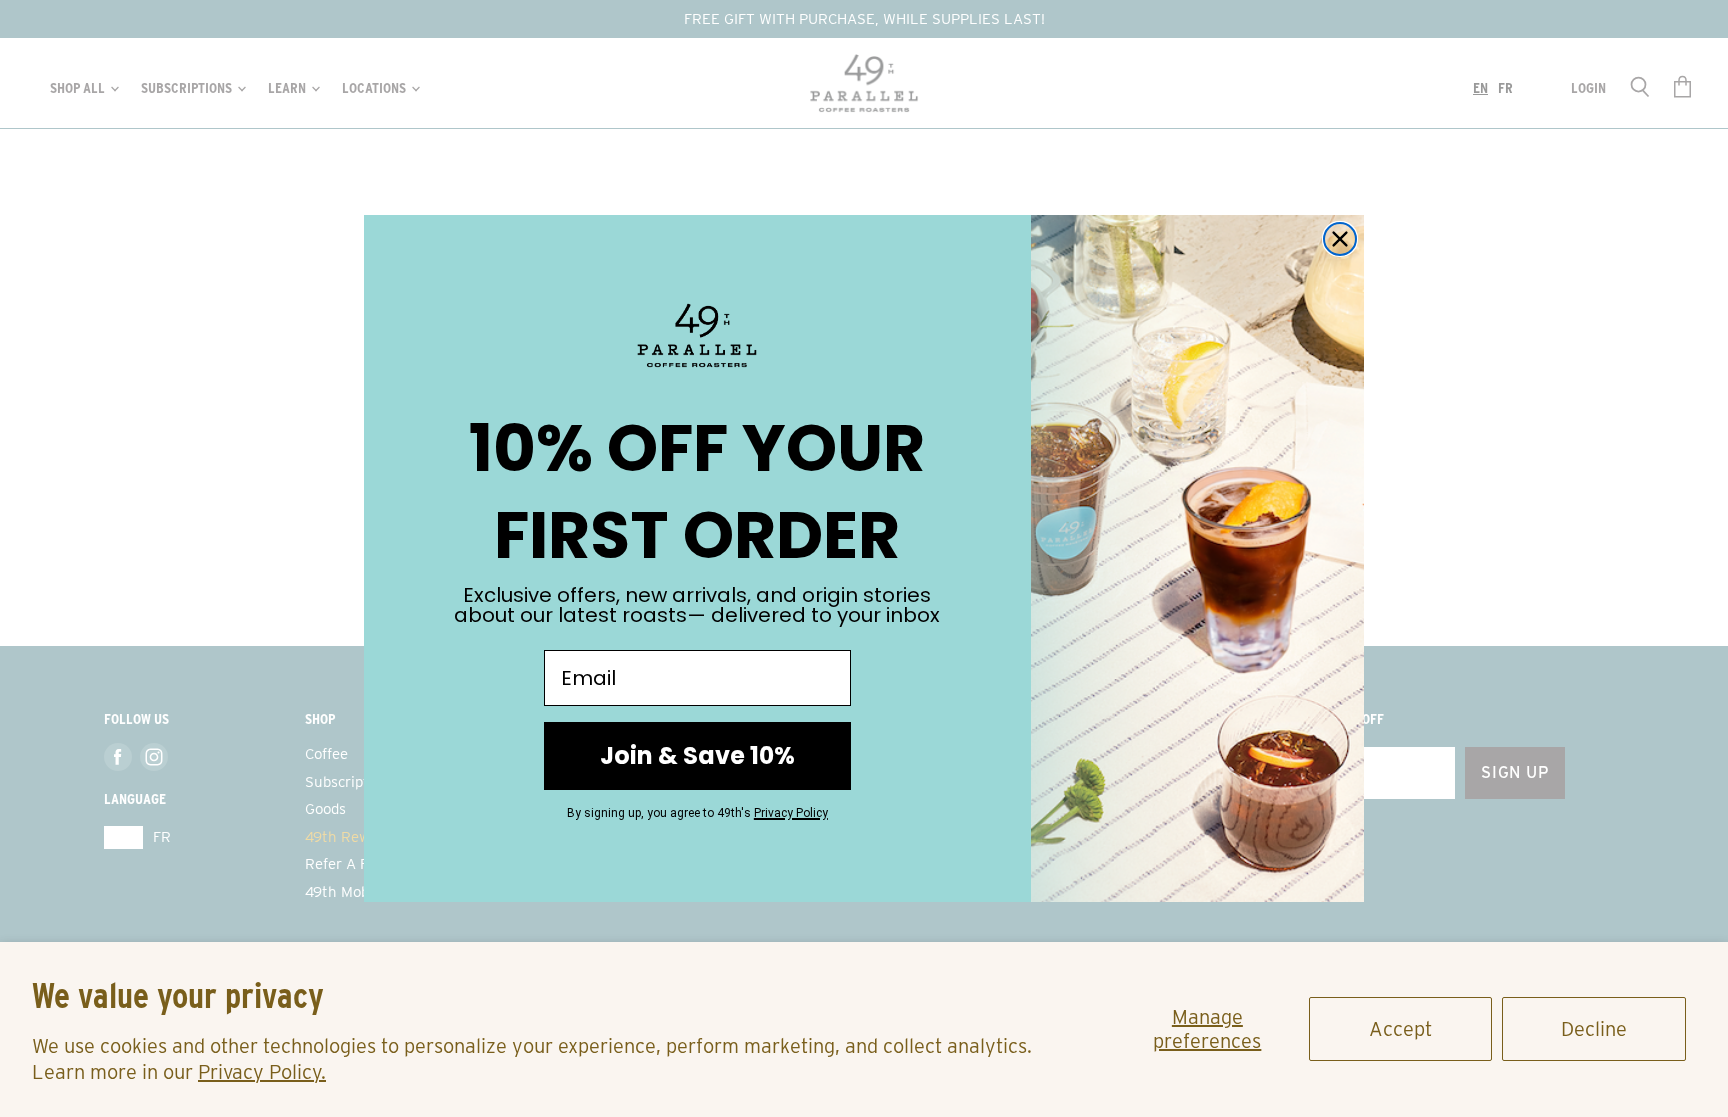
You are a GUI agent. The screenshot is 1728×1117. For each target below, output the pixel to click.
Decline (1594, 1029)
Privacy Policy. (262, 1072)
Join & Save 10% (697, 755)
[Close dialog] (1340, 239)
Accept (1400, 1029)
